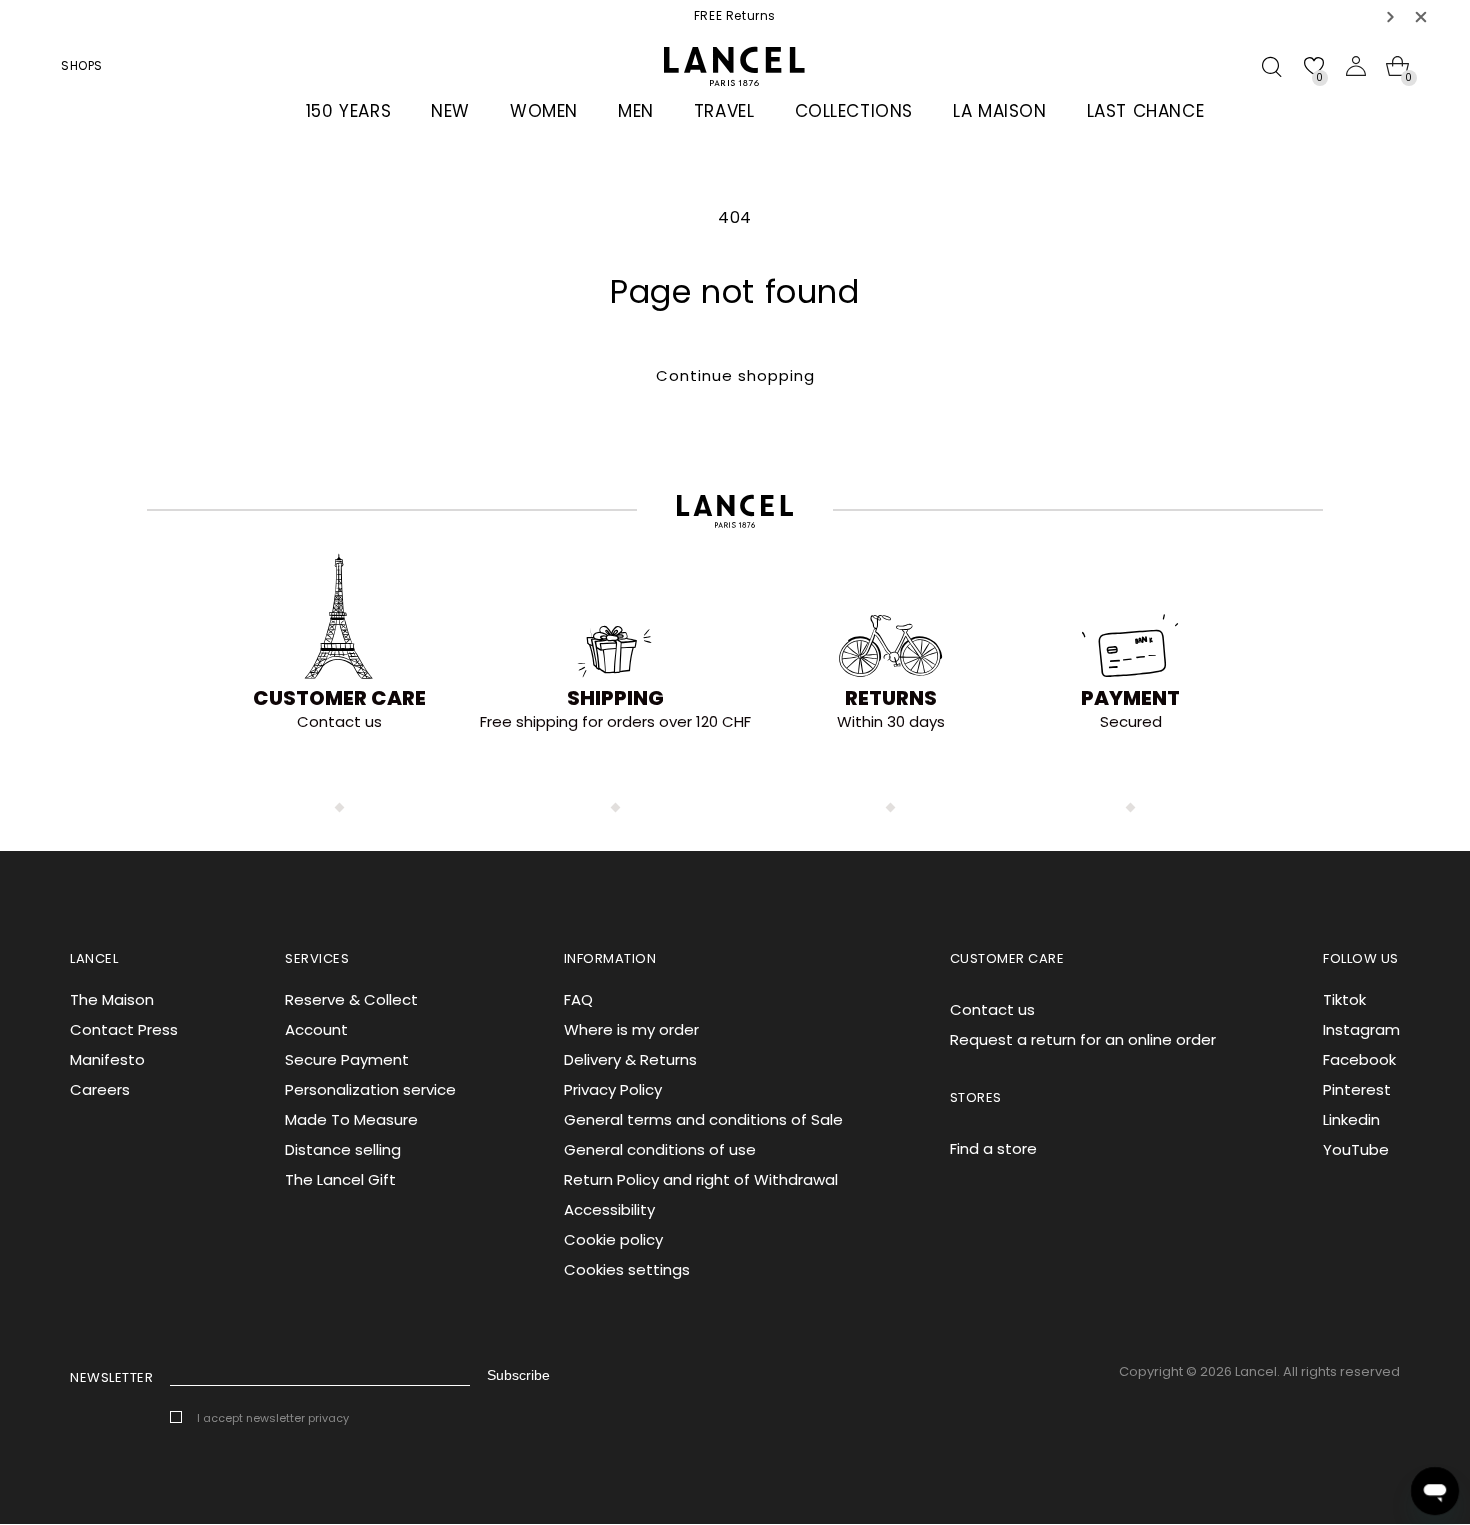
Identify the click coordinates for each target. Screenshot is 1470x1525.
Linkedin (1351, 1119)
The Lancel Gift (340, 1179)
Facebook (1359, 1059)
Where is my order (631, 1029)
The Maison (112, 999)
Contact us (992, 1009)
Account (316, 1029)
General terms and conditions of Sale (703, 1119)
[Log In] (1356, 66)
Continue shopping (735, 375)
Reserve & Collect (351, 999)
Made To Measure (351, 1119)
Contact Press (124, 1029)
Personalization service (370, 1089)
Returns (891, 698)
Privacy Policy (613, 1089)
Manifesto (107, 1059)
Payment (1130, 698)
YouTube (1356, 1149)
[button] (1391, 16)
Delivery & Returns (630, 1059)
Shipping (615, 698)
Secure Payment (347, 1059)
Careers (100, 1089)
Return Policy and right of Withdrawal (701, 1179)
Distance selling (343, 1149)
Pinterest (1357, 1089)
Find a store (993, 1148)
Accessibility (609, 1209)
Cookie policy (613, 1239)
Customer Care (339, 698)
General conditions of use (660, 1149)
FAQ (578, 999)
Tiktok (1344, 999)
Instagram (1361, 1029)
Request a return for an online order (1083, 1039)
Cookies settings (627, 1269)
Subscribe (518, 1375)
